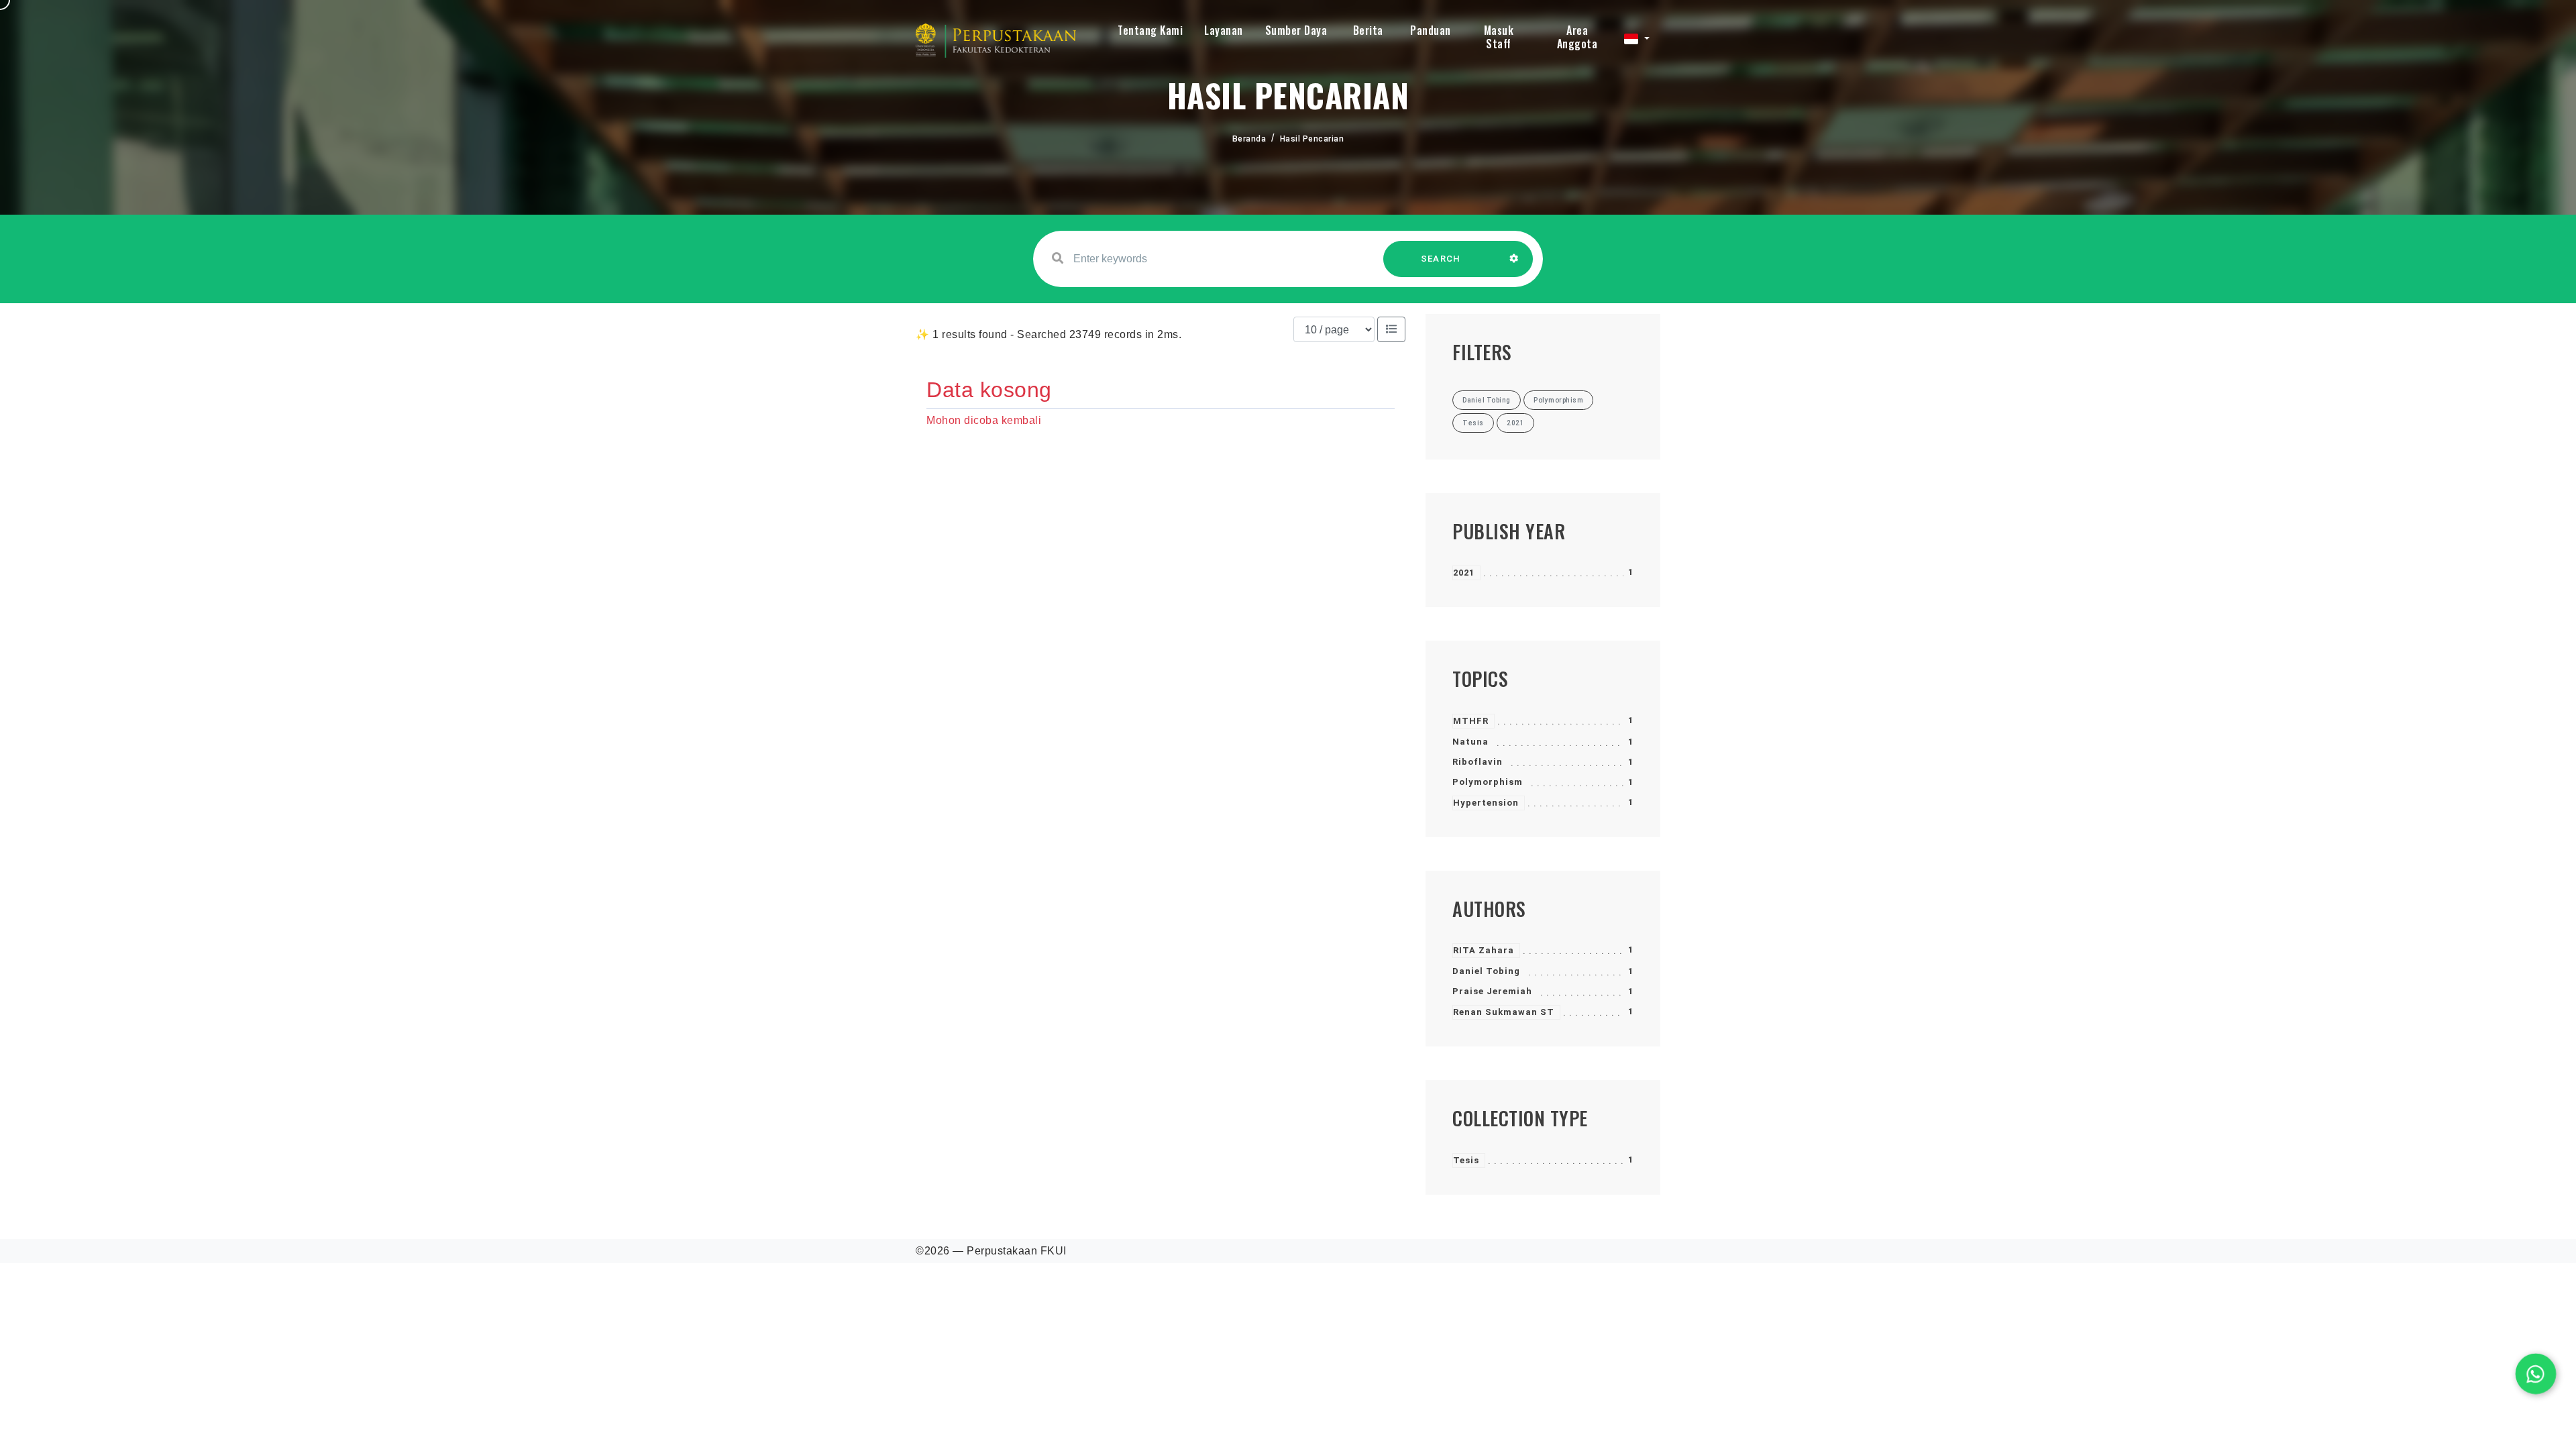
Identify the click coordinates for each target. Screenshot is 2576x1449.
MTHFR (1471, 721)
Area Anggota (1577, 37)
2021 (1464, 573)
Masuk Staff (1499, 37)
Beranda (1249, 139)
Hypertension (1486, 803)
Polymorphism (1488, 782)
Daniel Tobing (1486, 971)
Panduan (1431, 30)
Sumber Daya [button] (1296, 30)
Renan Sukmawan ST (1504, 1012)
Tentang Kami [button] (1150, 30)
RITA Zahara (1484, 950)
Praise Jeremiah (1492, 991)
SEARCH (1441, 259)
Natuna (1470, 742)
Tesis (1466, 1160)
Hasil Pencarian (1312, 139)
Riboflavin (1478, 762)
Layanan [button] (1224, 30)
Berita (1368, 30)
